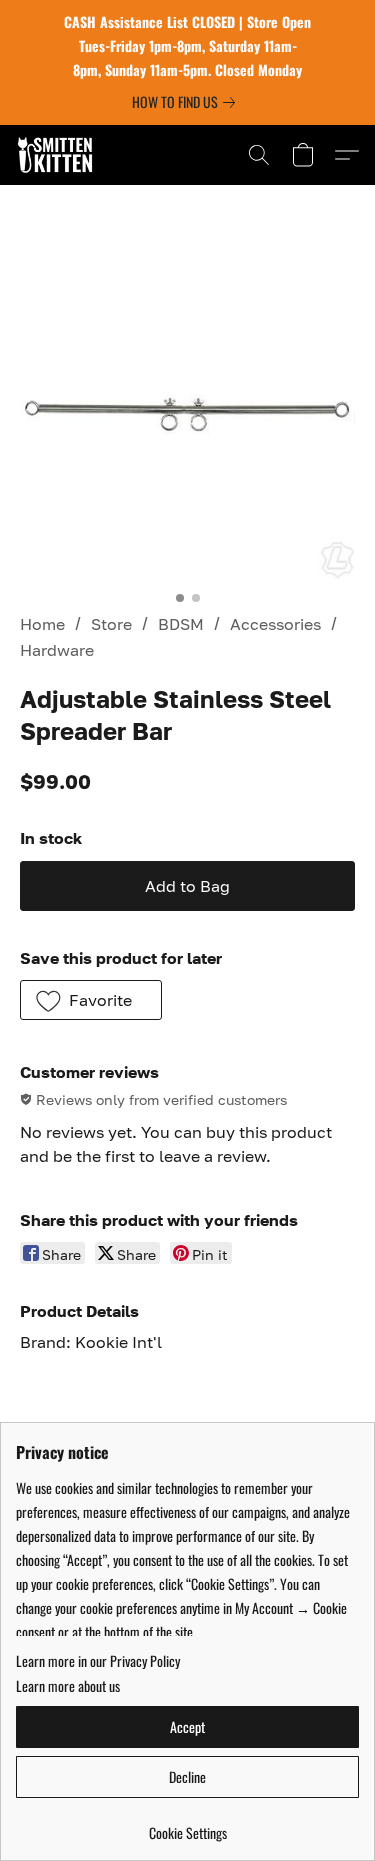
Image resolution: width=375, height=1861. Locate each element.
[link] (187, 102)
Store (111, 624)
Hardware (57, 650)
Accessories (275, 624)
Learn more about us (68, 1686)
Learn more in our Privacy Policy (98, 1661)
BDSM (181, 624)
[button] (57, 155)
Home (42, 624)
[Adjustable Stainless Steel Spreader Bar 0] (187, 412)
